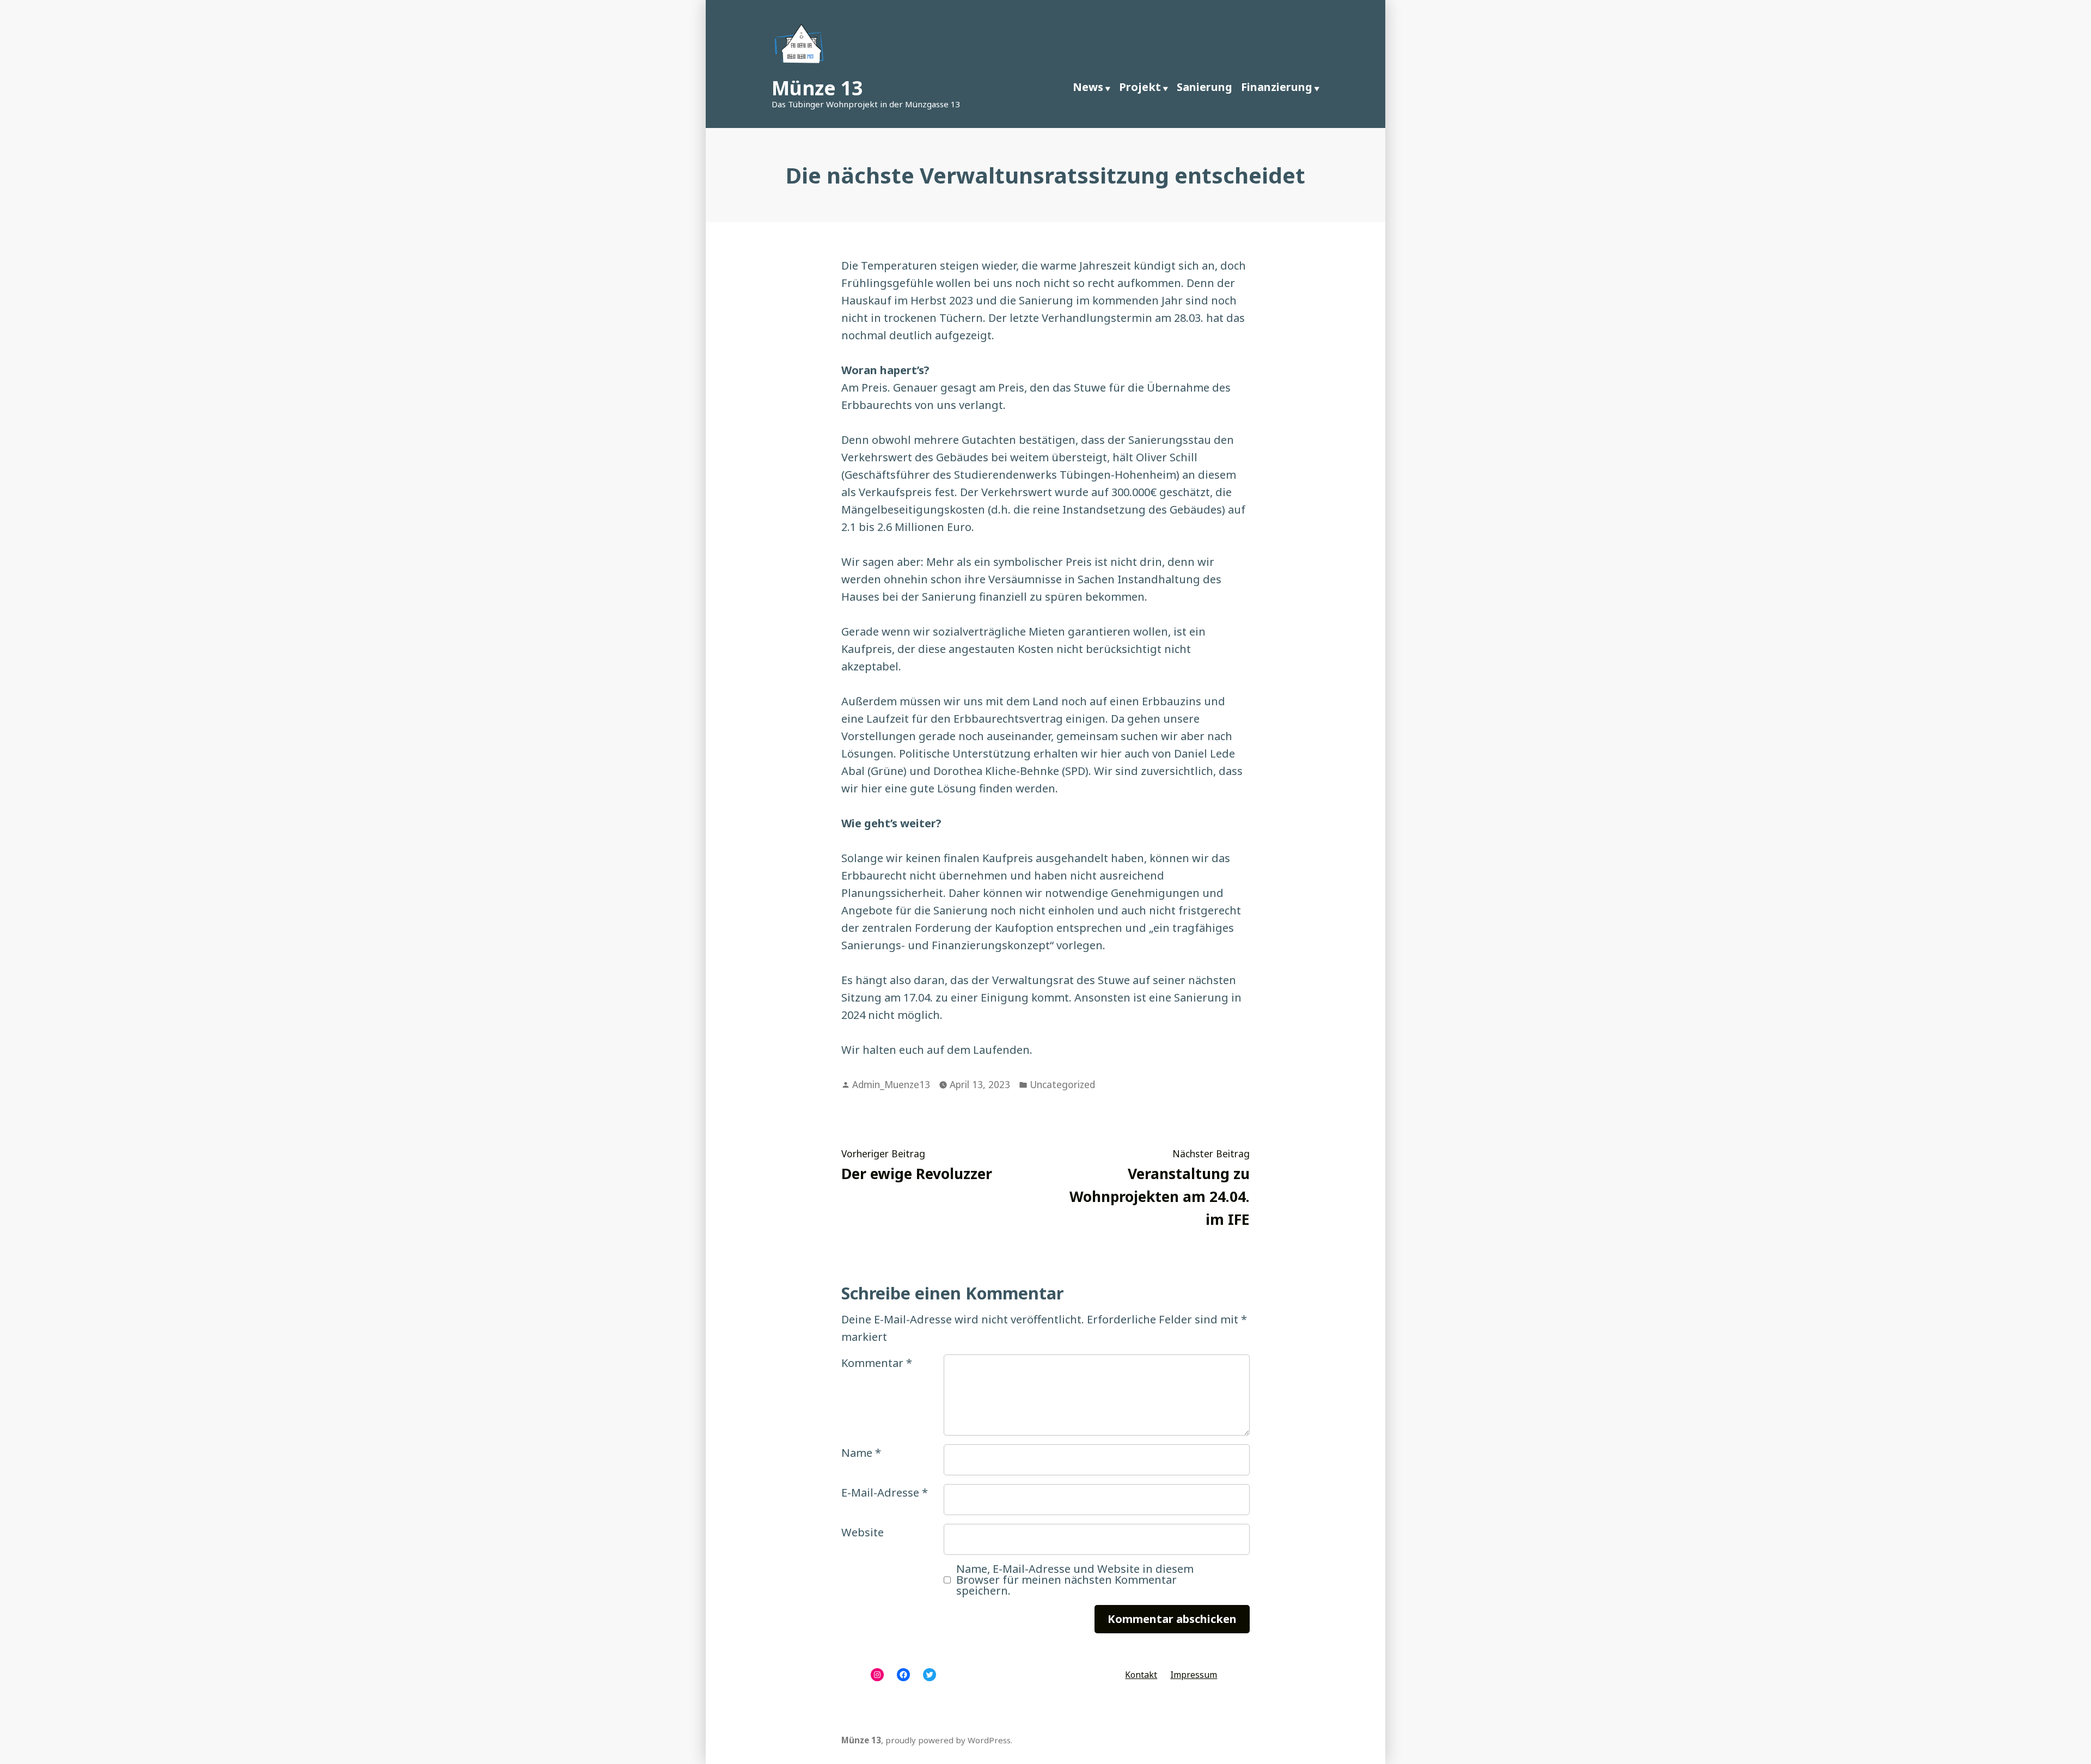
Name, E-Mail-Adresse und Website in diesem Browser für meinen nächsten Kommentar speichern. (1075, 1580)
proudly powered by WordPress (948, 1740)
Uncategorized (1062, 1084)
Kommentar (877, 1363)
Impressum (1194, 1675)
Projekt (1140, 87)
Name (861, 1453)
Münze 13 (817, 88)
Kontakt (1141, 1675)
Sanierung (1205, 87)
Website (863, 1532)
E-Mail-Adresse (885, 1493)
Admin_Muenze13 (891, 1084)
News (1088, 87)
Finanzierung (1277, 87)
